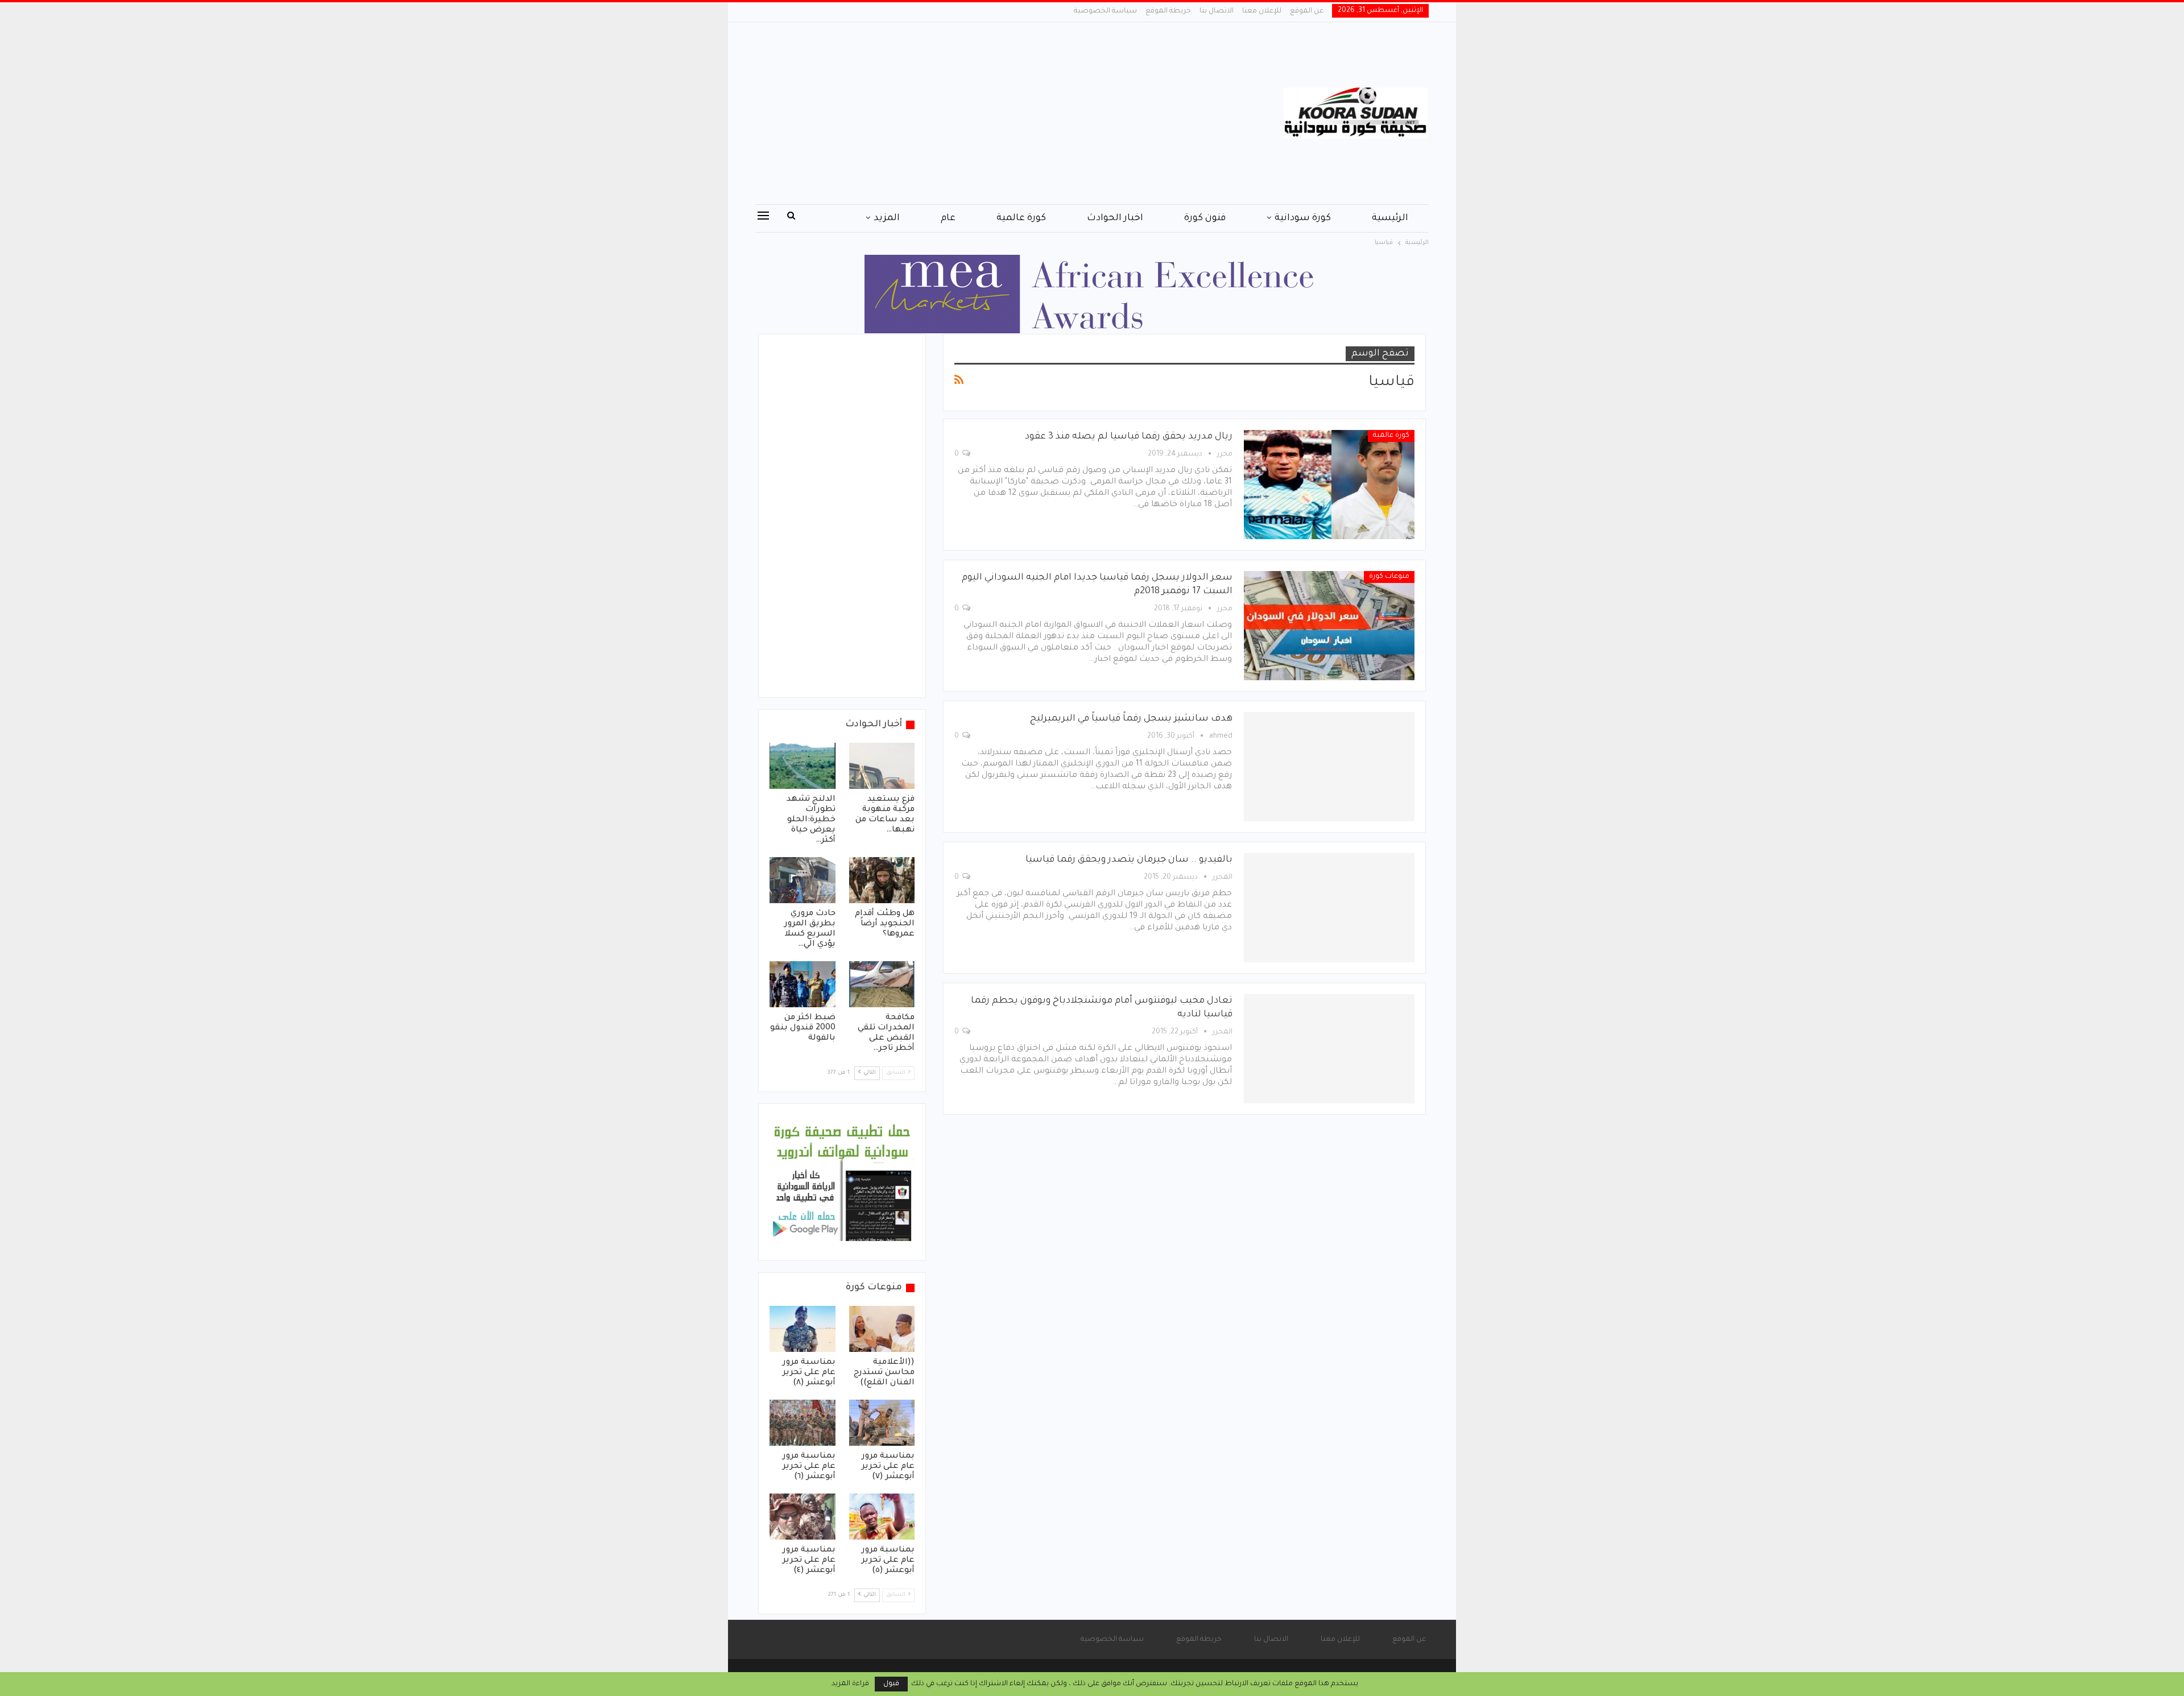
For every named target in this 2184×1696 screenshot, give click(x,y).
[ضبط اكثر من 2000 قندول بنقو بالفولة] (803, 984)
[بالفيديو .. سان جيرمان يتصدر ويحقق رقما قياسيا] (1329, 908)
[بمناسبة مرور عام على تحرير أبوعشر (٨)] (803, 1329)
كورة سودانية (1303, 218)
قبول (891, 1684)
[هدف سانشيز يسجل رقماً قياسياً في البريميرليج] (1329, 767)
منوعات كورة (1389, 577)
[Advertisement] (978, 113)
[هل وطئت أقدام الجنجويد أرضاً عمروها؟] (882, 880)
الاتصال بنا (1217, 11)
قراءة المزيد (850, 1684)
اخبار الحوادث (1115, 218)
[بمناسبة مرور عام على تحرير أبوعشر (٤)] (803, 1517)
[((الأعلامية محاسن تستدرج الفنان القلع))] (882, 1329)
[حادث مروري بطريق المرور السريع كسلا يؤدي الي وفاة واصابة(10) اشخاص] (803, 880)
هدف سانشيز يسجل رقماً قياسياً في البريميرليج (1131, 719)
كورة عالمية (1021, 218)
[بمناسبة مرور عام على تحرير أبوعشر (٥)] (882, 1517)
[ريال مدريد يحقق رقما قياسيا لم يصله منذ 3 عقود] (1329, 485)
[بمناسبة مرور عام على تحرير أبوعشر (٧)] (882, 1423)
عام (948, 218)
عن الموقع (1307, 11)
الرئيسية (1390, 218)
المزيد (887, 218)
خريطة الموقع (1168, 11)
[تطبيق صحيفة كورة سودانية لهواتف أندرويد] (842, 1183)
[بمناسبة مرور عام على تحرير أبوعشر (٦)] (803, 1423)
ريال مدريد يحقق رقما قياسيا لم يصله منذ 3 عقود (1129, 437)
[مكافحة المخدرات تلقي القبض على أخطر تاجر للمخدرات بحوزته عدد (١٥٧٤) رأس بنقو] (882, 984)
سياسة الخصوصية (1105, 11)
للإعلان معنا (1262, 11)
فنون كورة (1205, 218)
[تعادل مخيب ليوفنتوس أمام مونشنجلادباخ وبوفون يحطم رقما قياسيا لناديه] (1329, 1049)
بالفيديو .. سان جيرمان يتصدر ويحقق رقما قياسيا (1129, 860)
